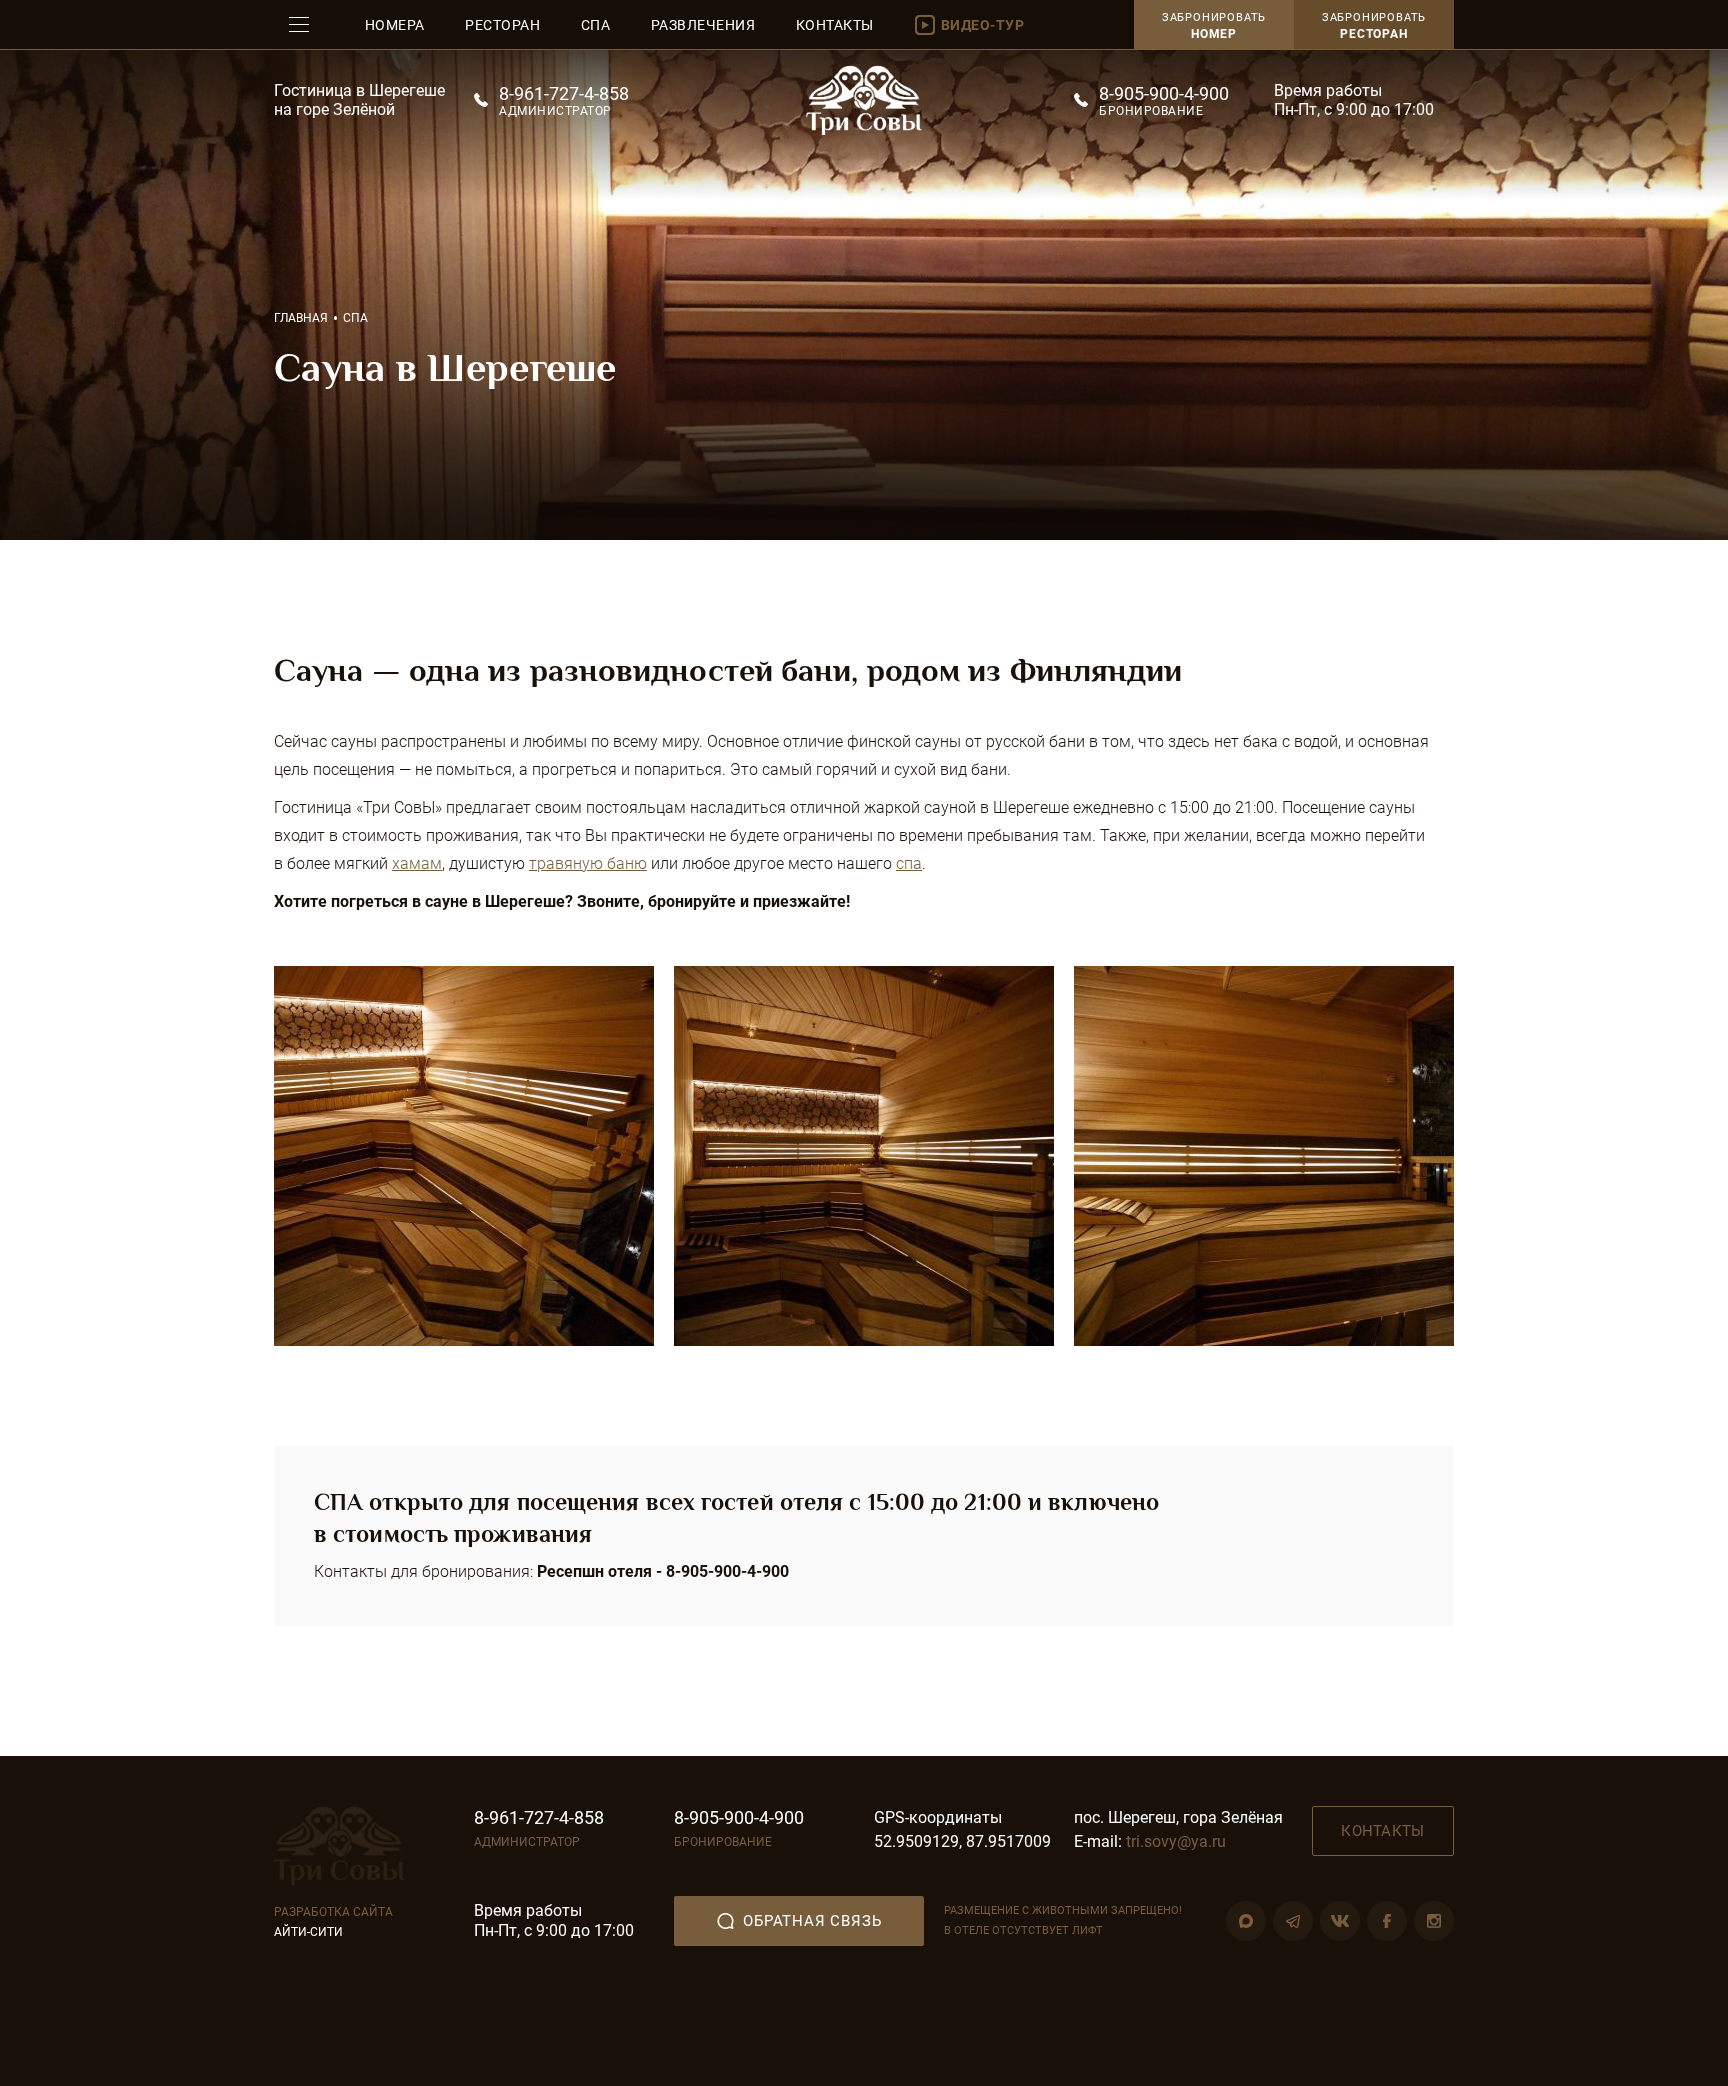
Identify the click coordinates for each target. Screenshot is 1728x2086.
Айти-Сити (308, 1932)
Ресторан (502, 25)
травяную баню (588, 863)
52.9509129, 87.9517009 (962, 1841)
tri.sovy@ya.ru (1176, 1841)
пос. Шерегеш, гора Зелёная (1178, 1817)
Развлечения (703, 25)
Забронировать (1374, 26)
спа (909, 863)
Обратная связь (810, 1921)
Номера (395, 25)
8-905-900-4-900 (1164, 93)
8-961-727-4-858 (564, 93)
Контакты (835, 25)
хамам (417, 863)
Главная (301, 318)
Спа (596, 25)
